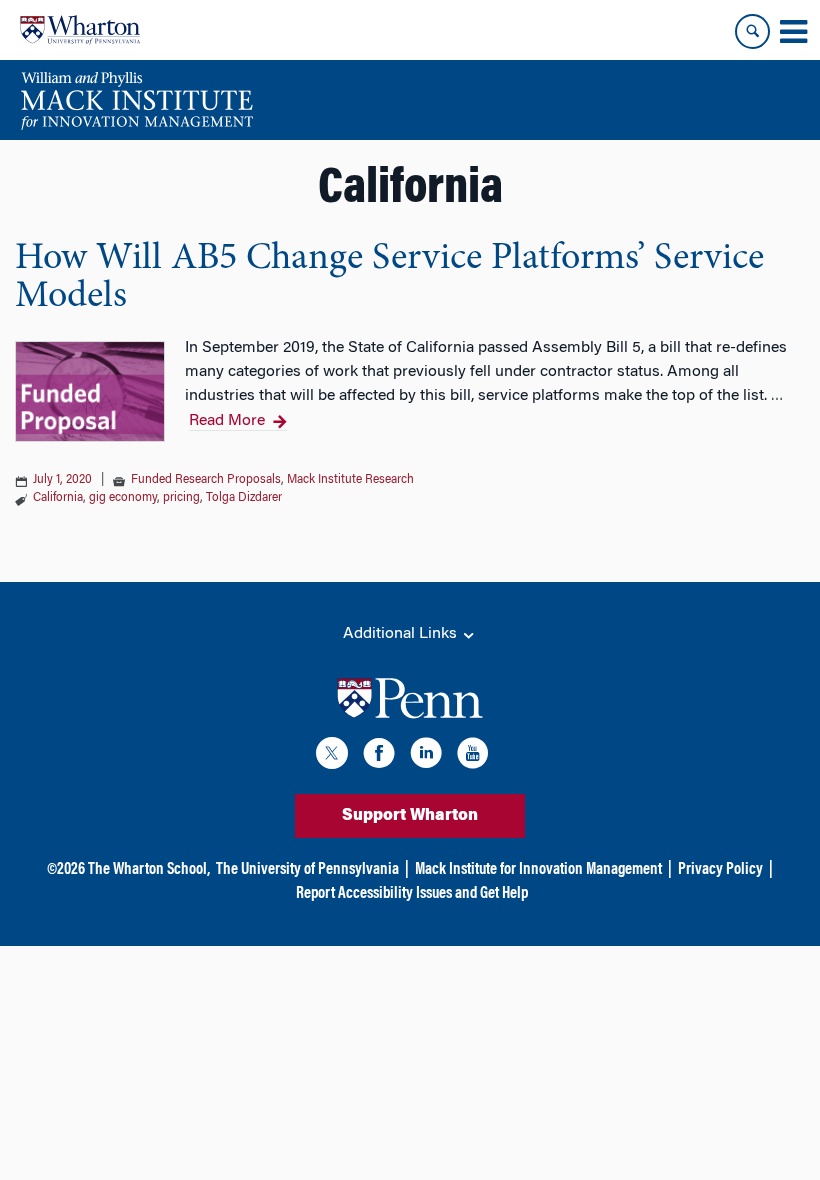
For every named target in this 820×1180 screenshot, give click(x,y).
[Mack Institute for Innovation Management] (136, 100)
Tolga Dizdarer (244, 498)
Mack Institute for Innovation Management (538, 870)
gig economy (123, 498)
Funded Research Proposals (206, 480)
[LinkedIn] (426, 756)
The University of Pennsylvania (307, 870)
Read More (227, 421)
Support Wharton (410, 816)
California (58, 498)
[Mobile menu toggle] (793, 32)
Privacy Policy (720, 870)
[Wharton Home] (80, 30)
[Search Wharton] (752, 31)
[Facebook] (379, 756)
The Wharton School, (149, 870)
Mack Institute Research (350, 480)
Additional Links (402, 634)
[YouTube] (473, 756)
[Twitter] (332, 756)
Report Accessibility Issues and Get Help (412, 894)
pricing (181, 498)
